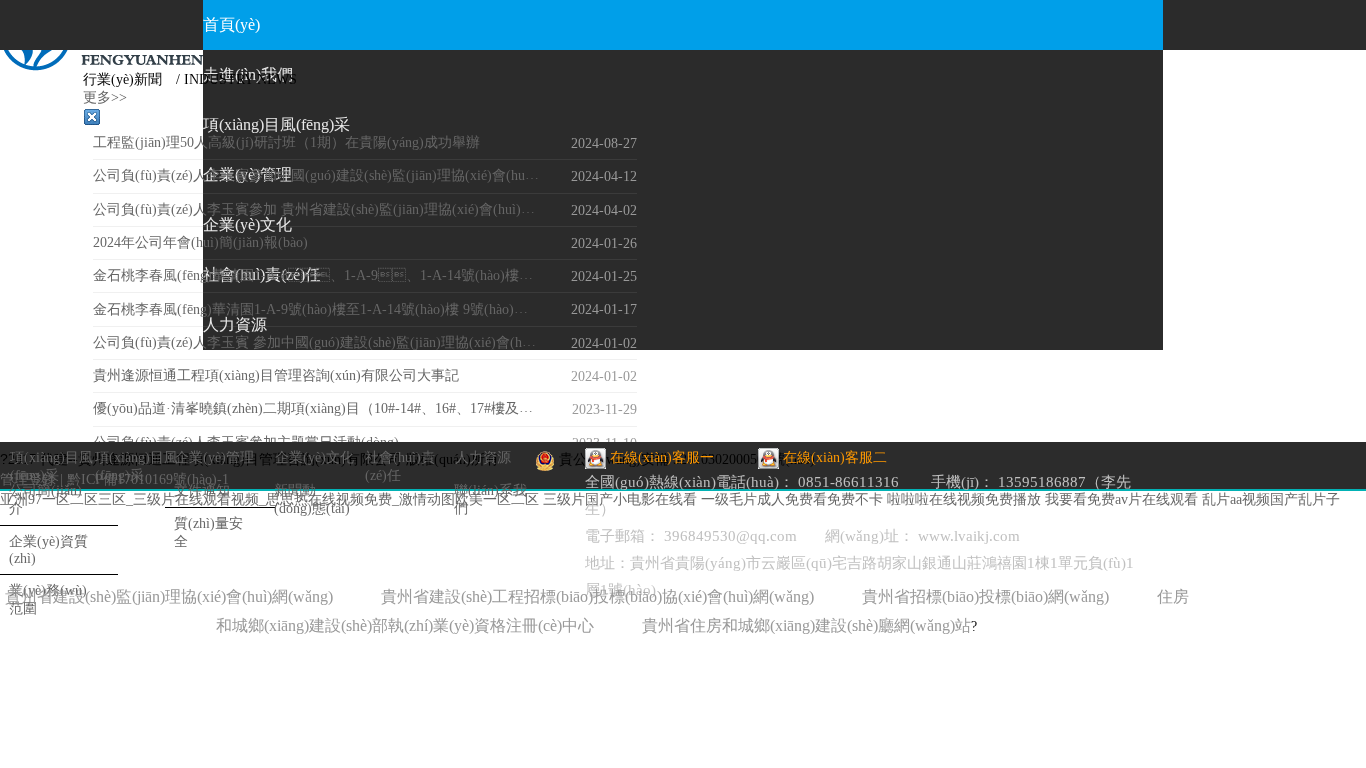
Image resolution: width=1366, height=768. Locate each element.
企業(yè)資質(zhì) (48, 550)
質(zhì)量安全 (208, 532)
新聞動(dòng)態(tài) (312, 499)
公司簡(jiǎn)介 (45, 499)
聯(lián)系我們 (490, 499)
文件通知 (202, 490)
